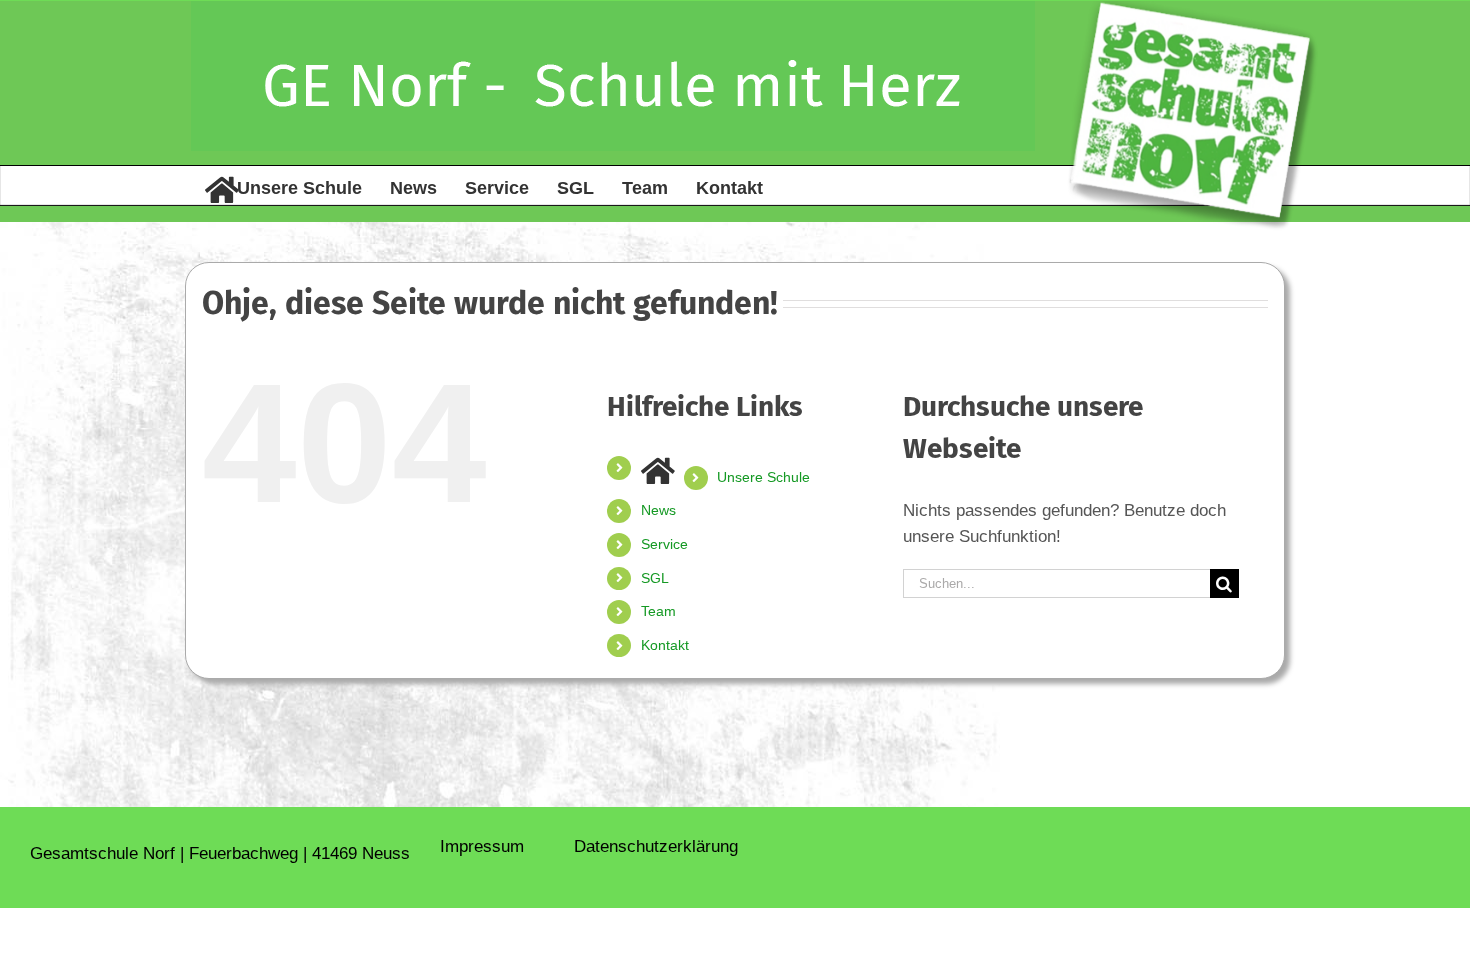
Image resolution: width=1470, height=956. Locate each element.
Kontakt (665, 645)
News (658, 510)
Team (658, 611)
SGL (655, 578)
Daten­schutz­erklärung (656, 846)
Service (664, 544)
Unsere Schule (763, 477)
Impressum (482, 846)
